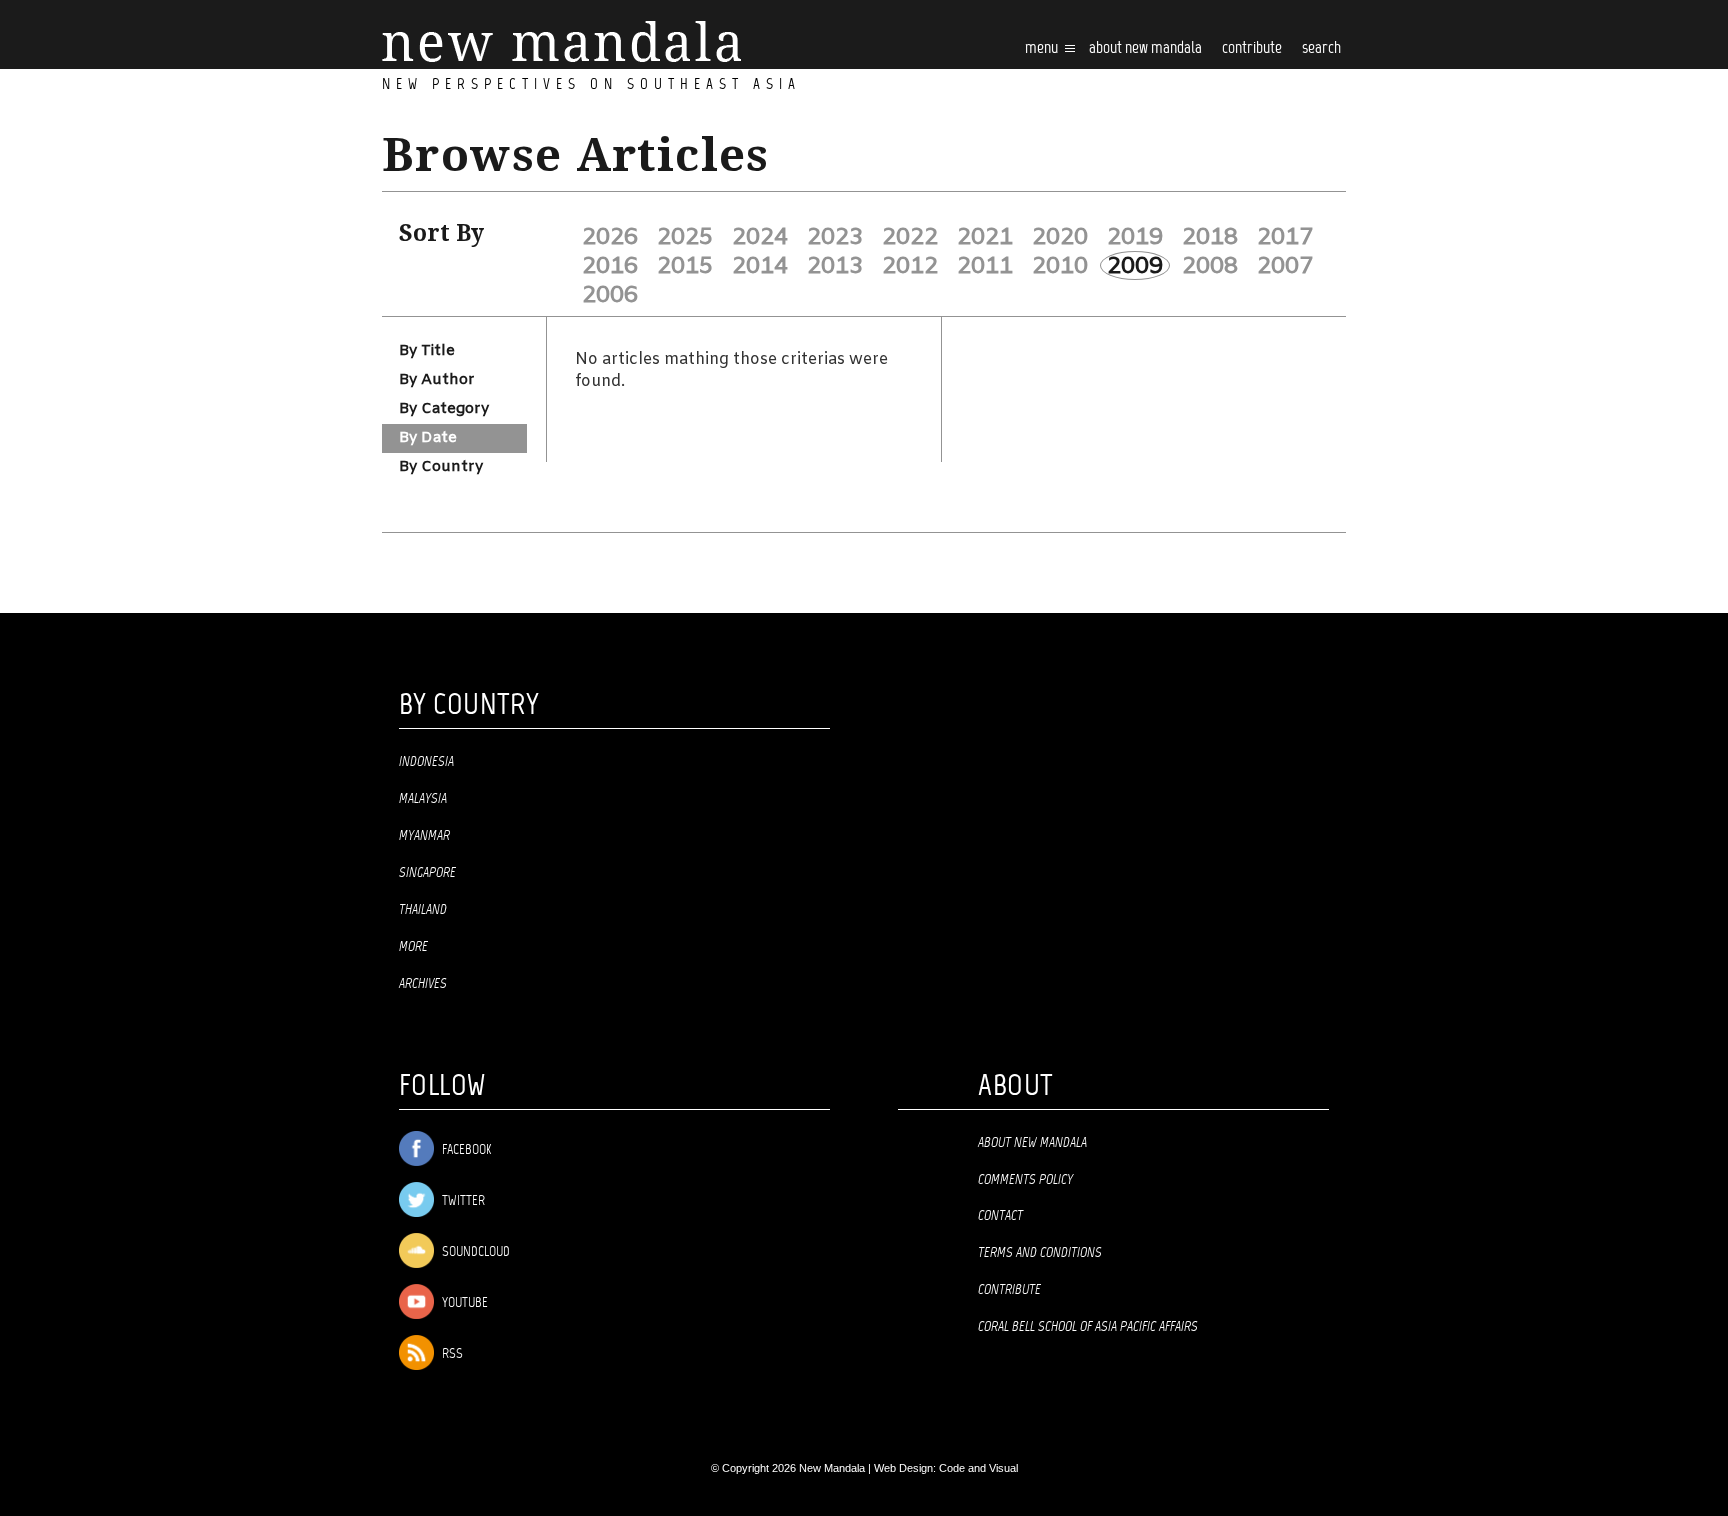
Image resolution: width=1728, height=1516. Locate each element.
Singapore (427, 873)
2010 (1060, 266)
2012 (910, 266)
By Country (441, 467)
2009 (1135, 266)
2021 (985, 237)
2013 (835, 266)
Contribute (1009, 1290)
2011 (985, 266)
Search (1321, 48)
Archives (423, 984)
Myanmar (424, 836)
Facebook (465, 1150)
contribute (1252, 48)
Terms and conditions (1040, 1253)
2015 (685, 266)
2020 (1060, 237)
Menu (1043, 48)
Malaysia (423, 799)
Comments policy (1025, 1180)
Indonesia (426, 762)
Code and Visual (978, 1468)
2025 (685, 237)
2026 (610, 237)
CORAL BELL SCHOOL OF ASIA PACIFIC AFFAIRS (1088, 1327)
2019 (1135, 237)
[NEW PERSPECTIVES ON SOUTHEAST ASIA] (561, 41)
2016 (610, 266)
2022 (910, 237)
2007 (1285, 266)
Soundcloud (474, 1252)
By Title (427, 351)
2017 (1285, 237)
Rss (451, 1354)
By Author (437, 380)
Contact (1000, 1216)
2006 (610, 295)
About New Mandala (1145, 48)
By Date (428, 438)
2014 (760, 266)
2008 (1210, 266)
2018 (1210, 237)
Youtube (463, 1303)
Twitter (462, 1201)
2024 (760, 237)
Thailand (423, 910)
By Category (444, 409)
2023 (835, 237)
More (413, 947)
